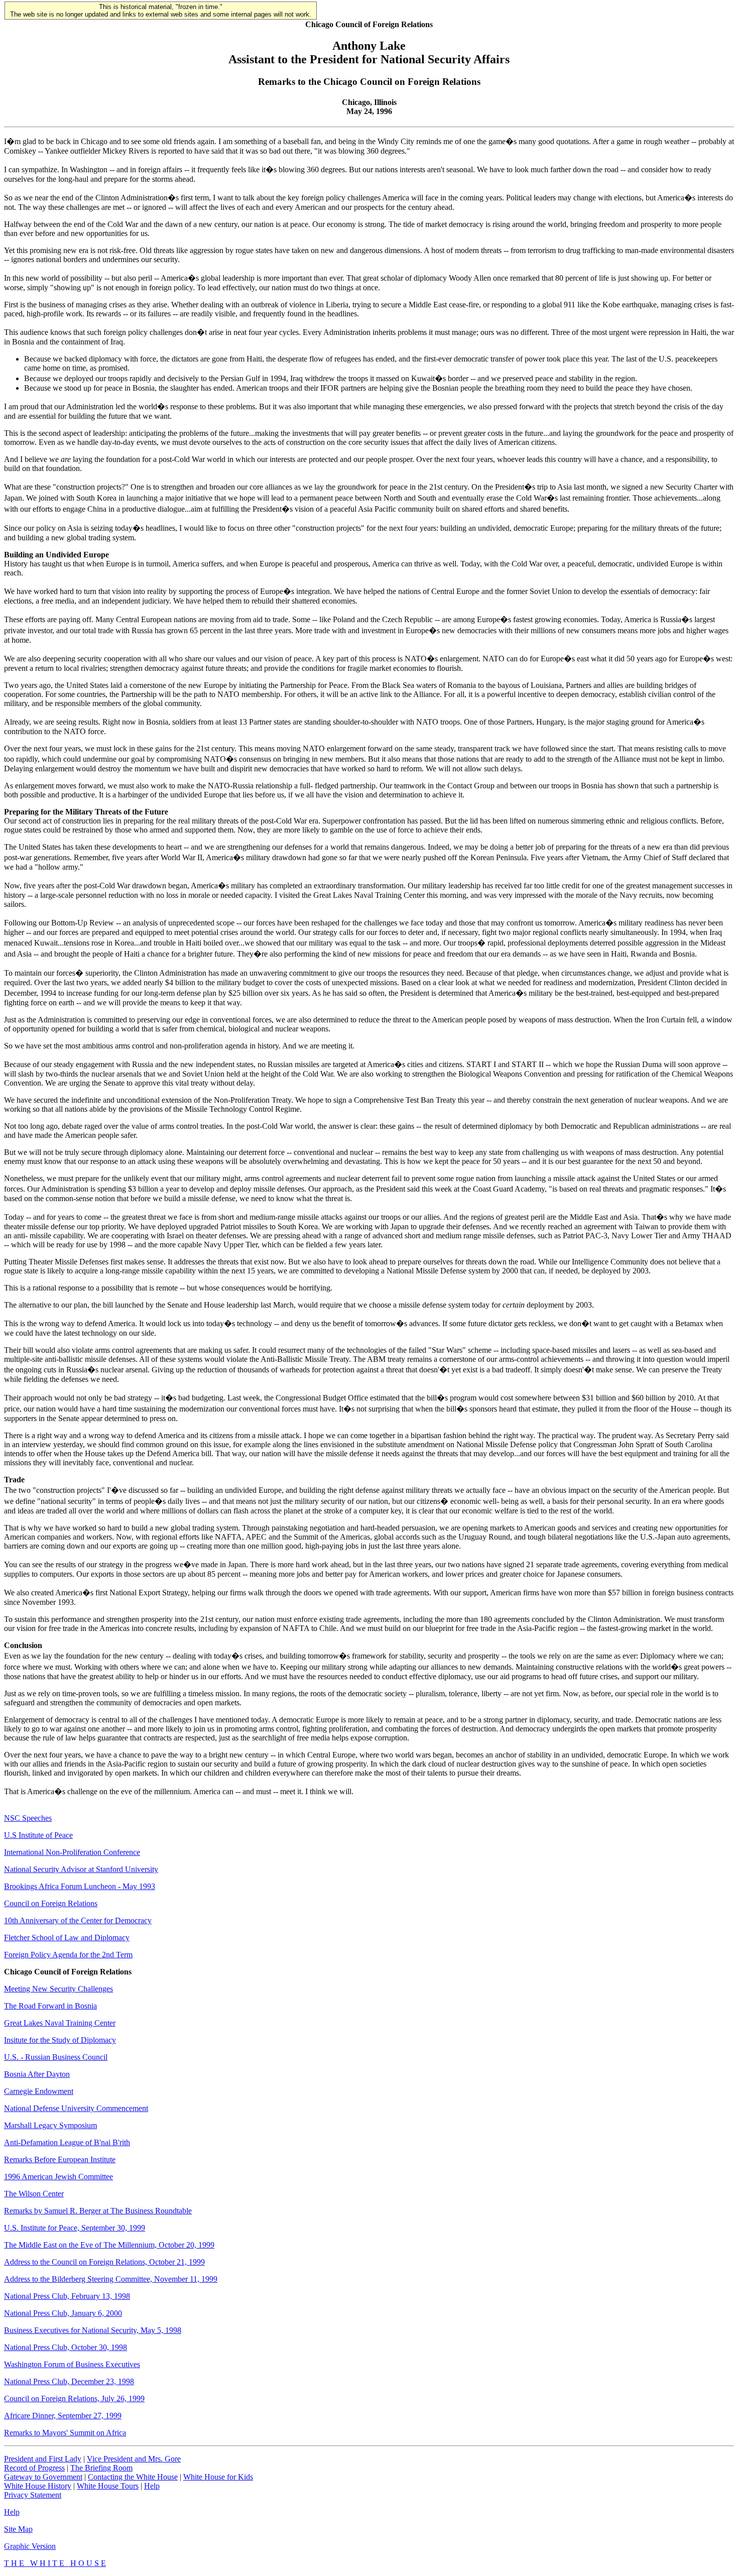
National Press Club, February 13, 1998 (67, 2296)
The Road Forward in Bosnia (50, 2006)
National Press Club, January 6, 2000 (63, 2313)
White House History (38, 2486)
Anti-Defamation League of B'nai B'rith (67, 2142)
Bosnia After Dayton (37, 2074)
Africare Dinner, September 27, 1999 (63, 2416)
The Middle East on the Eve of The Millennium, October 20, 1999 (109, 2245)
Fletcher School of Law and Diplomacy (67, 1938)
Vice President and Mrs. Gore (134, 2459)
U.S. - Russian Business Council (56, 2057)
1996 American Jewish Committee (58, 2177)
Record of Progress (34, 2468)
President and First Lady (43, 2459)
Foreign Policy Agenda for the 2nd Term (68, 1955)
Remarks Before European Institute (60, 2159)
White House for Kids (218, 2477)
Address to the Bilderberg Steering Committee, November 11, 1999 (111, 2279)
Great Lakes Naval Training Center (60, 2023)
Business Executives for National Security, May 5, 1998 (93, 2330)
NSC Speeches (28, 1818)
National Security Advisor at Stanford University (81, 1869)
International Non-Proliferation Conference (72, 1852)
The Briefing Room (101, 2468)
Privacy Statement (33, 2495)
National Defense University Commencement (76, 2108)
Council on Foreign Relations (51, 1903)
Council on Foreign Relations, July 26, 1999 (74, 2398)
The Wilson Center (34, 2194)
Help (152, 2486)
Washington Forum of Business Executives (72, 2364)
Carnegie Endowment (39, 2091)
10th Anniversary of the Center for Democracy (78, 1920)
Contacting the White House (133, 2477)
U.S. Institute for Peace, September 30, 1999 (75, 2228)
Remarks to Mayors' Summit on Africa (65, 2433)
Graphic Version (30, 2546)
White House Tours (108, 2486)
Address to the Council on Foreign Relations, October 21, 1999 (104, 2262)
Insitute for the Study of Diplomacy (60, 2040)
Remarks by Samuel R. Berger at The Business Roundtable (98, 2211)
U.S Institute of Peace (38, 1835)
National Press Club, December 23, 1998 (69, 2381)
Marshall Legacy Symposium (50, 2125)
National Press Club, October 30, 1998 (66, 2347)
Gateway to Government (43, 2477)
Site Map (18, 2529)
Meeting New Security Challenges (58, 1989)
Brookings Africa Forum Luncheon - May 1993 (80, 1886)
